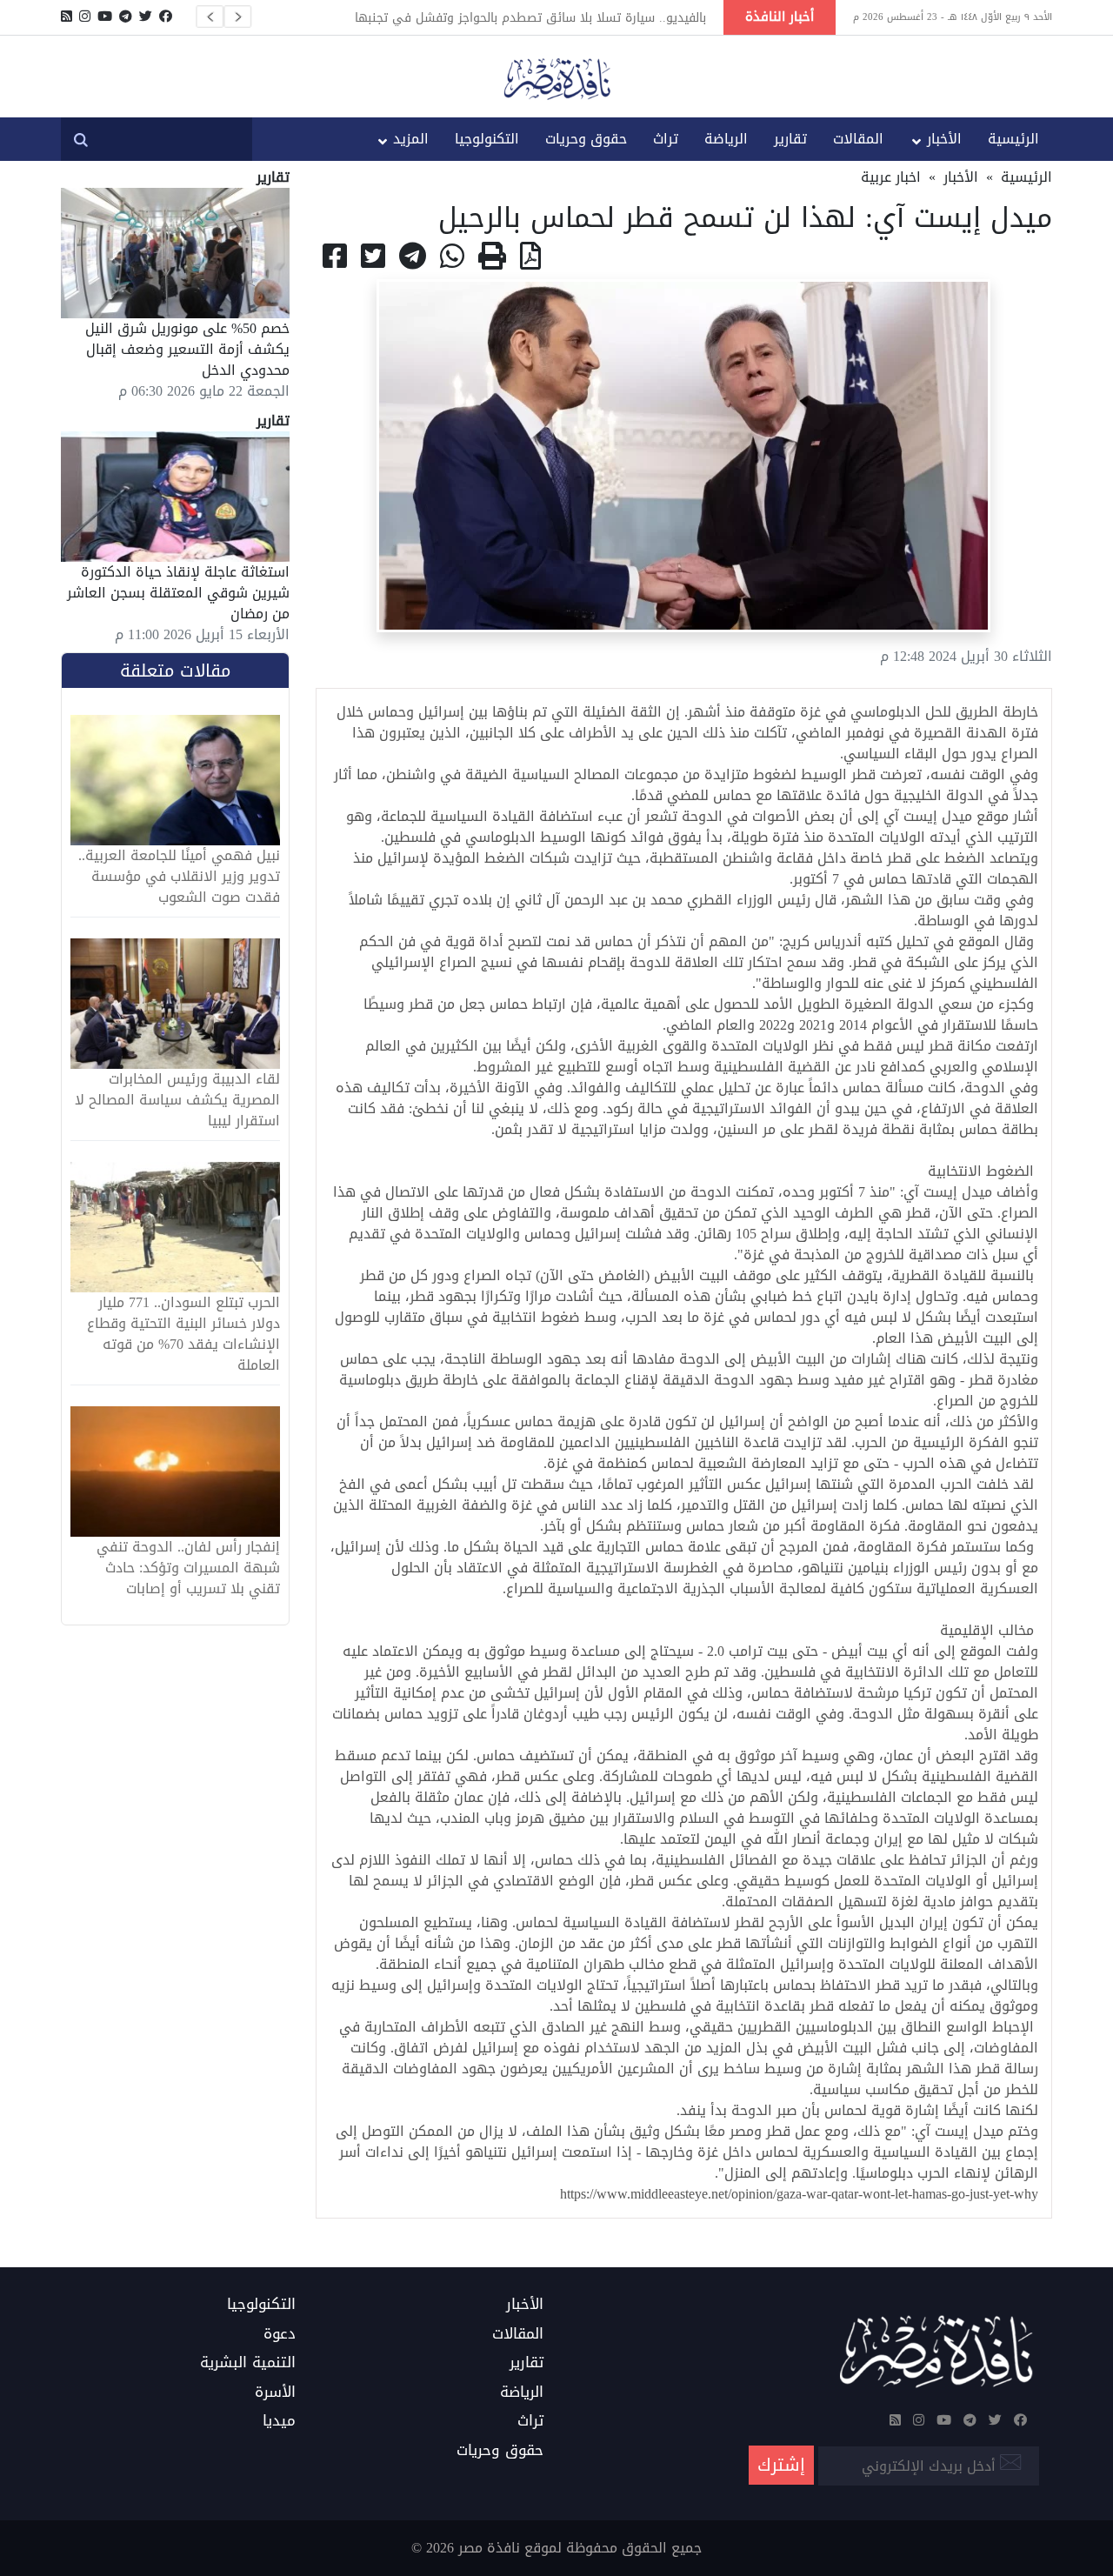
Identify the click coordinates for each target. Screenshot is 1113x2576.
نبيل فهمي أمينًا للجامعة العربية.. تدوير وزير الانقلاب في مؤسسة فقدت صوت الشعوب (179, 877)
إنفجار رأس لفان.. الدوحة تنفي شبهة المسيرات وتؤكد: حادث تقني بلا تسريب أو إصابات (188, 1568)
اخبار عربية (891, 177)
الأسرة (275, 2392)
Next (237, 17)
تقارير (790, 139)
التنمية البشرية (248, 2363)
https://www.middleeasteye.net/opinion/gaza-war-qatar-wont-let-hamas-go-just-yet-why (799, 2194)
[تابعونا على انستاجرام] (85, 17)
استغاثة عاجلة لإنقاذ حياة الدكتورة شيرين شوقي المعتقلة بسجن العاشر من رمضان (178, 593)
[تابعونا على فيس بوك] (166, 17)
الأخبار (944, 139)
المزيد (411, 139)
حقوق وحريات (586, 139)
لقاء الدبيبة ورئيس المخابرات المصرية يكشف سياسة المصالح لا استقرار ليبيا (177, 1100)
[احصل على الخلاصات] (67, 17)
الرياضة (726, 139)
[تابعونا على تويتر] (146, 17)
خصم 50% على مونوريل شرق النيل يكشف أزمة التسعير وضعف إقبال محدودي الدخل (187, 349)
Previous (210, 17)
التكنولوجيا (487, 139)
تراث (666, 139)
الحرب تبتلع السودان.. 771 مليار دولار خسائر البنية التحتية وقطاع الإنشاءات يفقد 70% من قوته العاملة (183, 1334)
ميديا (279, 2421)
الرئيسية (1013, 139)
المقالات (858, 139)
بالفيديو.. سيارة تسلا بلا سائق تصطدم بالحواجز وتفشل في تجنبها (530, 17)
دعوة (280, 2334)
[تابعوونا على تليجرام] (126, 17)
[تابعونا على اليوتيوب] (105, 17)
